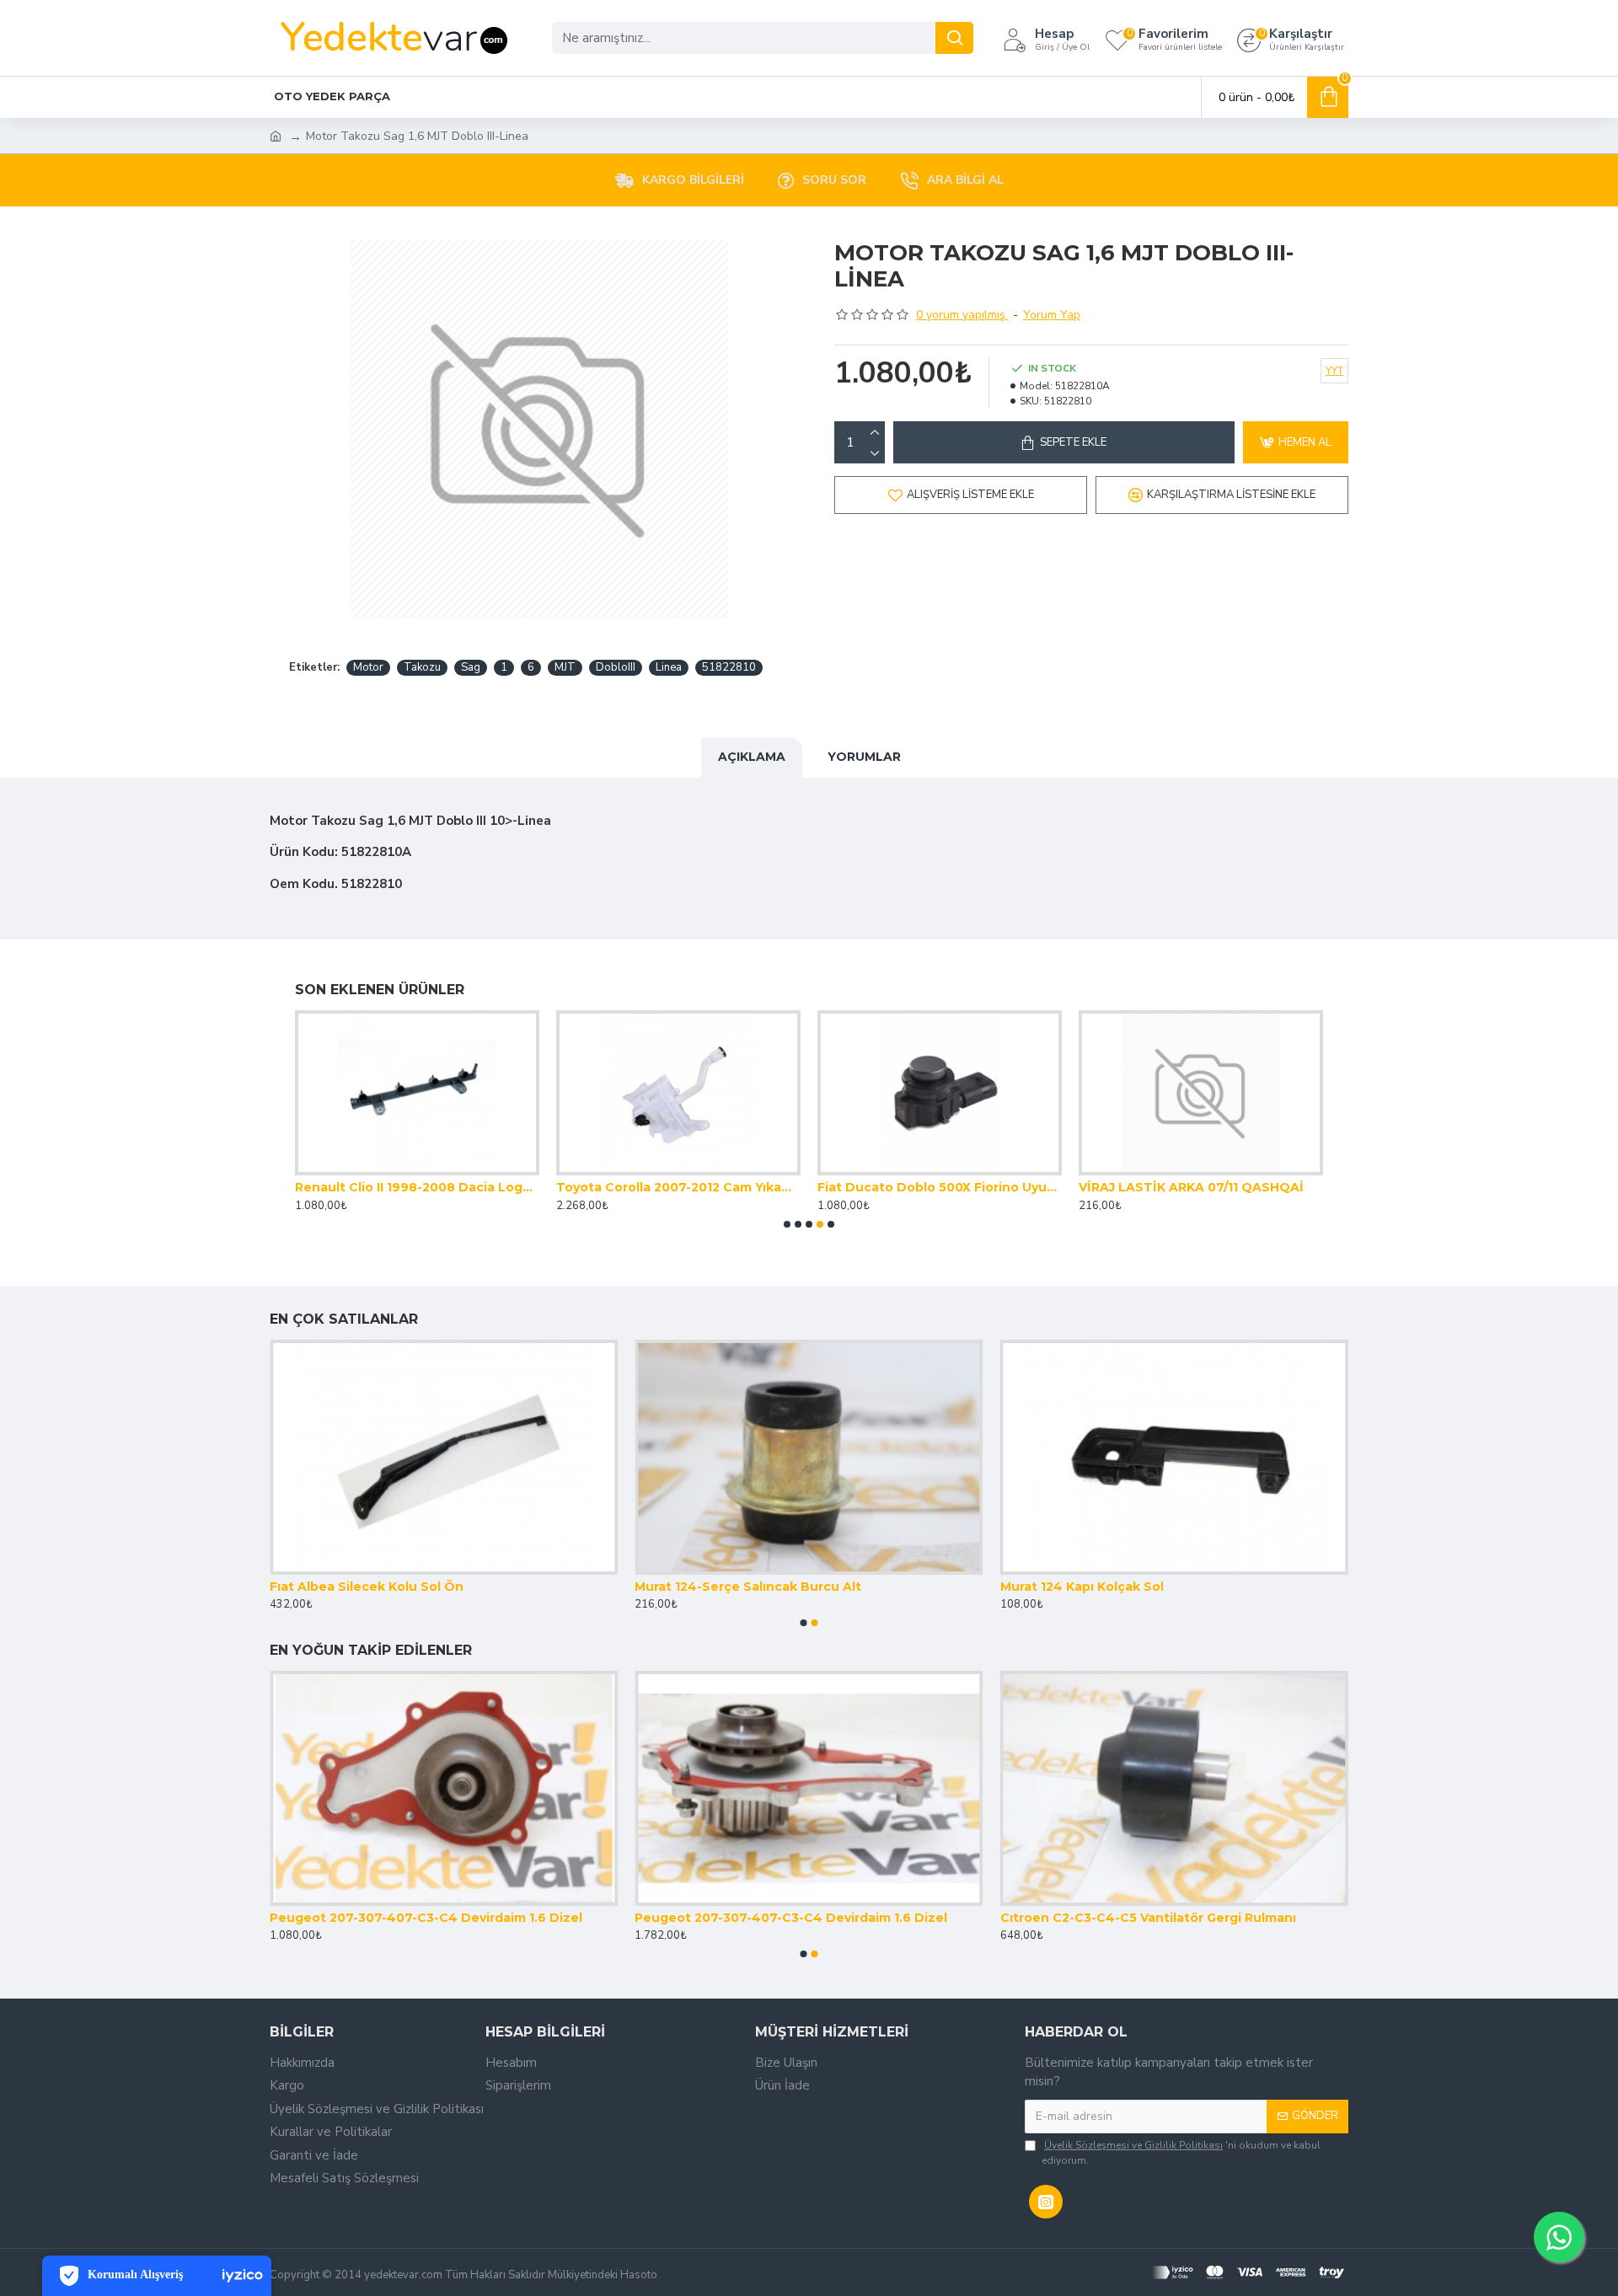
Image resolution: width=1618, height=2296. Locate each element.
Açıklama (752, 757)
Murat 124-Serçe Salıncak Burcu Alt (748, 1587)
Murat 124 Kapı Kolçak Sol (1082, 1587)
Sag (471, 667)
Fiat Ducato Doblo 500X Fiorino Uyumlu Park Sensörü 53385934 (940, 1187)
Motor (368, 667)
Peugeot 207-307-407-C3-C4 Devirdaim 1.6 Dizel (426, 1918)
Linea (669, 667)
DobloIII (616, 667)
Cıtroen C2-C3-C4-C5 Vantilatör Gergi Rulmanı (1148, 1918)
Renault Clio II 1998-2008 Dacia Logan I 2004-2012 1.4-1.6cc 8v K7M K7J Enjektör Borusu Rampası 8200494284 (417, 1187)
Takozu (422, 667)
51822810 (729, 667)
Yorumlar (864, 757)
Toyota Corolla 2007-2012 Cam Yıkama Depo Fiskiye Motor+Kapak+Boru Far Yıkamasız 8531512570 (678, 1187)
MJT (565, 667)
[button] (787, 1224)
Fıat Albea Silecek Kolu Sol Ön (367, 1587)
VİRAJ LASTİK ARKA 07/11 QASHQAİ (1191, 1187)
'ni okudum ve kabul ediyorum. (1181, 2153)
